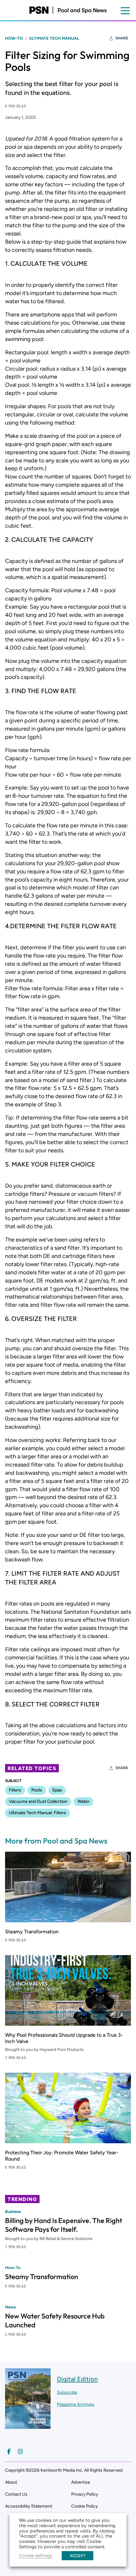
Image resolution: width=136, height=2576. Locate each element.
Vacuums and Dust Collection (38, 1801)
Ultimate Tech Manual (54, 38)
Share (122, 38)
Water (83, 1801)
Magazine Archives (76, 2404)
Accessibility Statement (29, 2506)
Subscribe (67, 2392)
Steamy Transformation (32, 1932)
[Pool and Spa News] (68, 10)
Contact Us (16, 2494)
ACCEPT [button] (77, 2556)
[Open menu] (125, 11)
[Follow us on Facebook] (9, 2452)
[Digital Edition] (28, 2426)
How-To (14, 38)
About (11, 2482)
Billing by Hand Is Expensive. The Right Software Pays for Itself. (64, 2225)
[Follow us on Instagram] (20, 2452)
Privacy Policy (85, 2494)
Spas (57, 1790)
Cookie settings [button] (36, 2556)
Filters (15, 1790)
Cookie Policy (84, 2506)
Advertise (81, 2482)
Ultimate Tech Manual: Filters (37, 1813)
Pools (37, 1790)
